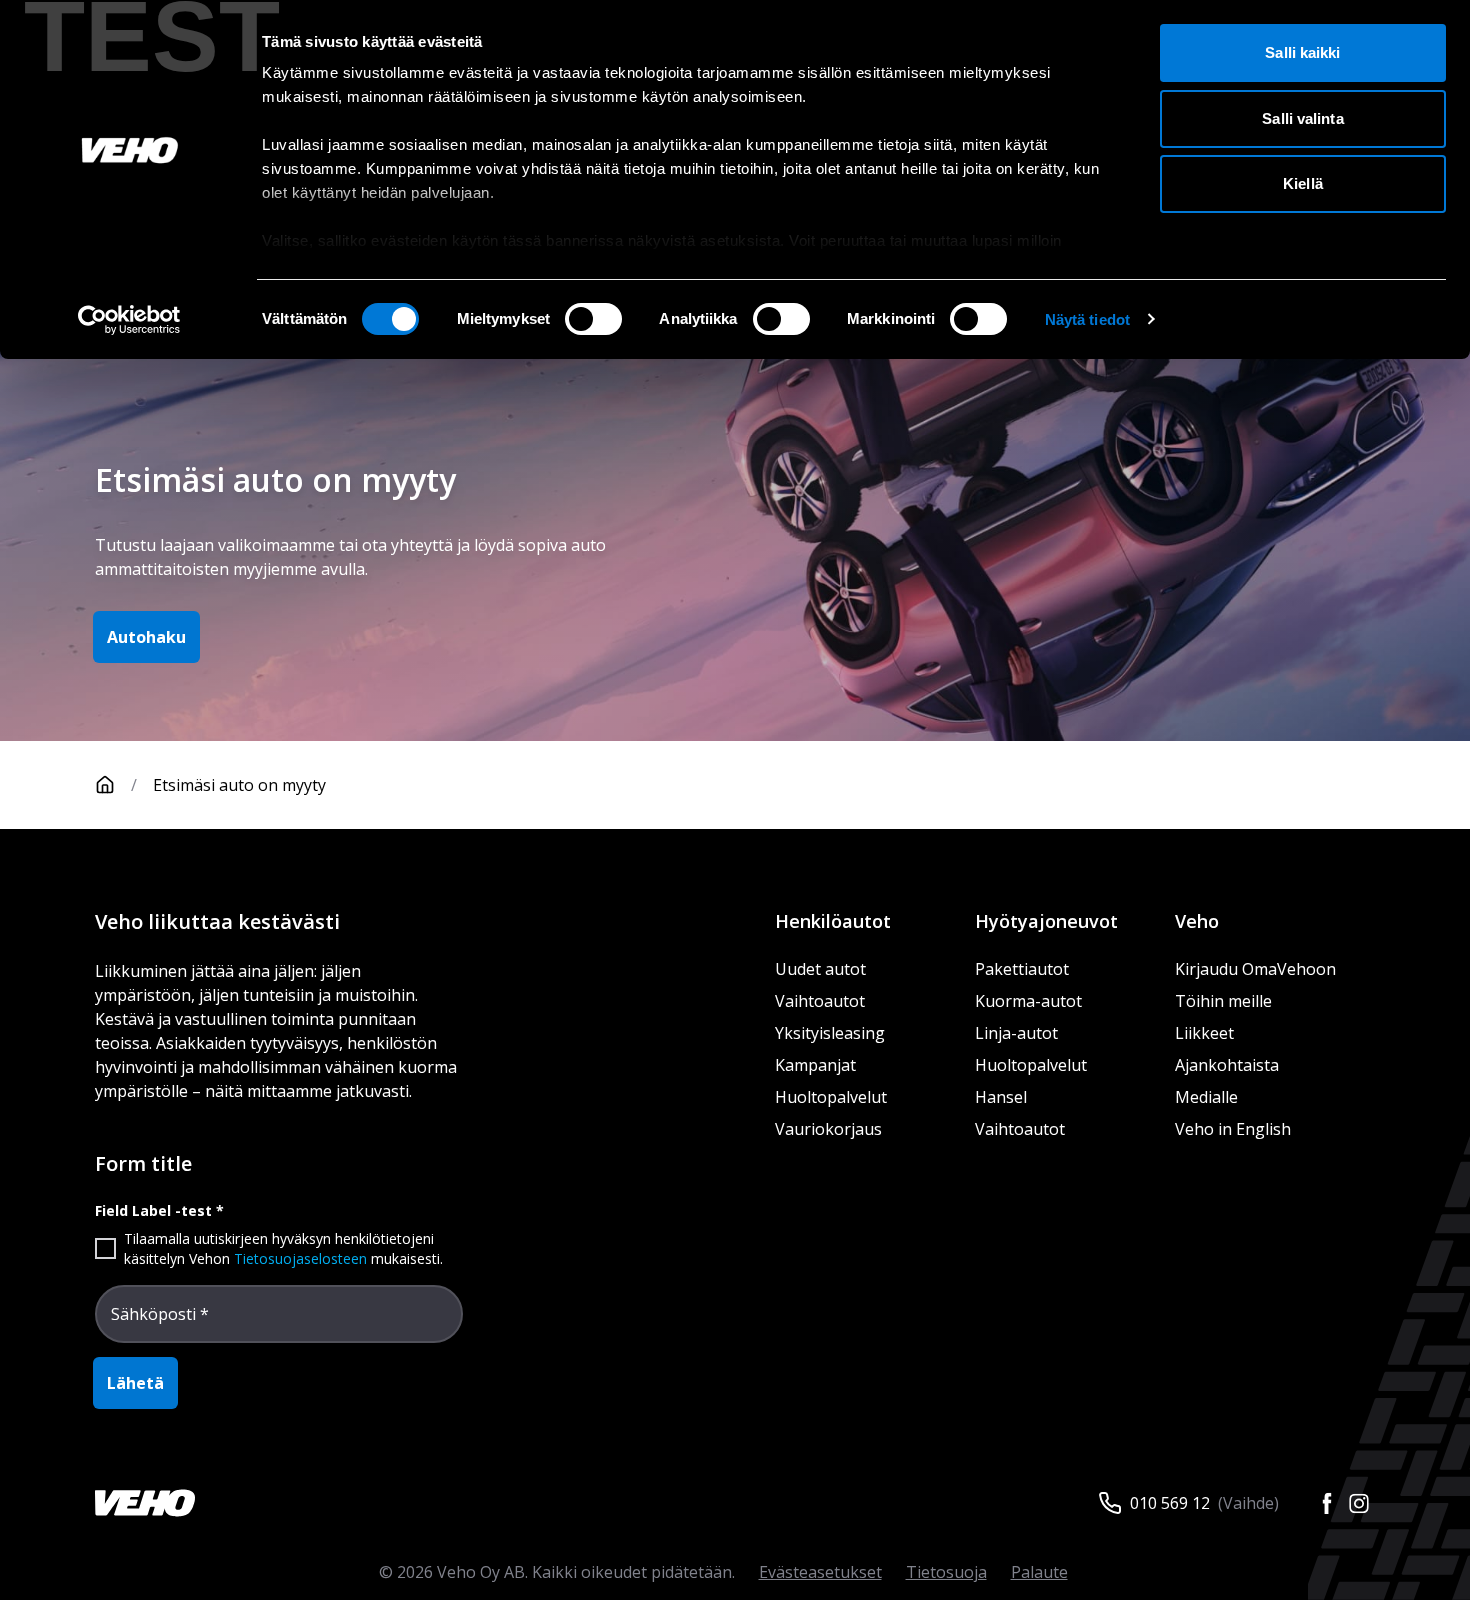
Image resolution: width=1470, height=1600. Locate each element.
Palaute (1039, 1572)
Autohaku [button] (146, 637)
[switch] (593, 319)
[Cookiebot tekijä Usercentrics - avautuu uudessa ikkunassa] (129, 320)
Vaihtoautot (820, 1001)
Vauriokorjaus (828, 1129)
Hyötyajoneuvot (1046, 921)
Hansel (1001, 1097)
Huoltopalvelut (831, 1097)
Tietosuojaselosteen (300, 1258)
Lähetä (135, 1383)
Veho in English (1233, 1129)
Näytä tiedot (1087, 319)
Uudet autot (820, 969)
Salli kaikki (1302, 52)
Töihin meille (1223, 1001)
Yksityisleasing (830, 1033)
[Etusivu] (105, 785)
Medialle (1206, 1097)
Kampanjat (815, 1065)
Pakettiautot (1022, 969)
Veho (1197, 921)
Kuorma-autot (1028, 1001)
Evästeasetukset (820, 1572)
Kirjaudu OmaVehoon (1255, 969)
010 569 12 (1170, 1503)
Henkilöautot (833, 921)
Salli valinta (1302, 118)
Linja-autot (1016, 1033)
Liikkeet (1204, 1033)
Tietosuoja (946, 1572)
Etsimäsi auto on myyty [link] (239, 785)
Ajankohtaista (1227, 1065)
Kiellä (1303, 183)
